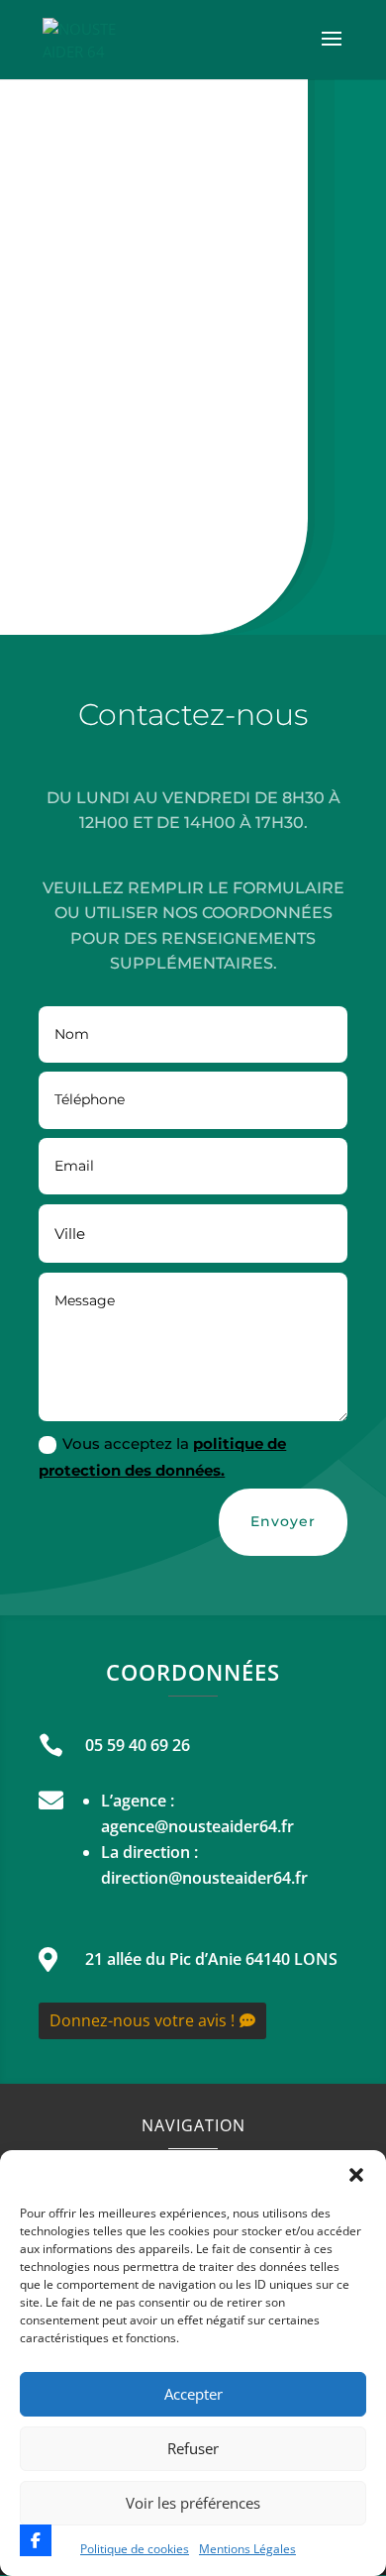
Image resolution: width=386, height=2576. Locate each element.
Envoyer (283, 1521)
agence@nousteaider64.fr (197, 1826)
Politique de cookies (135, 2549)
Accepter (193, 2394)
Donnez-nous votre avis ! (142, 2020)
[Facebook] (36, 2540)
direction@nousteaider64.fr (204, 1878)
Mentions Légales (247, 2549)
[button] (356, 2175)
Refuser (193, 2448)
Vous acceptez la (162, 1457)
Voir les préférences (193, 2503)
